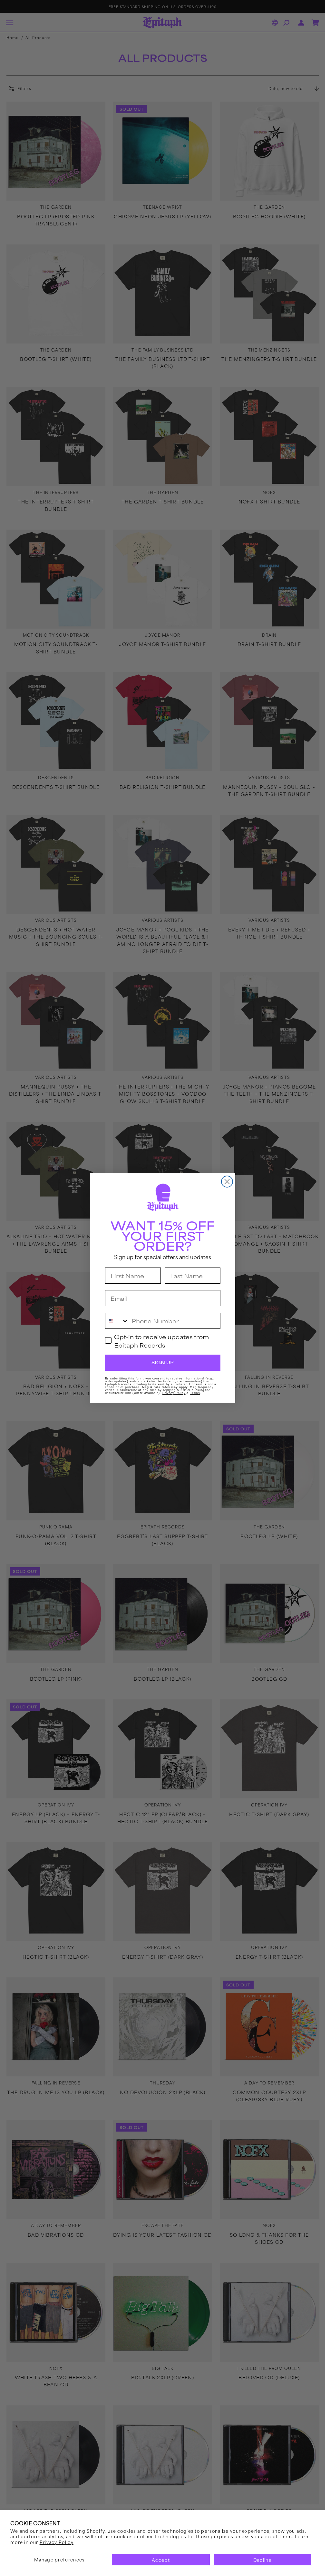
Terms (195, 1393)
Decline (262, 2560)
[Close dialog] (227, 1182)
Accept (161, 2560)
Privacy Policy (57, 2542)
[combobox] (117, 1321)
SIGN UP (163, 1362)
